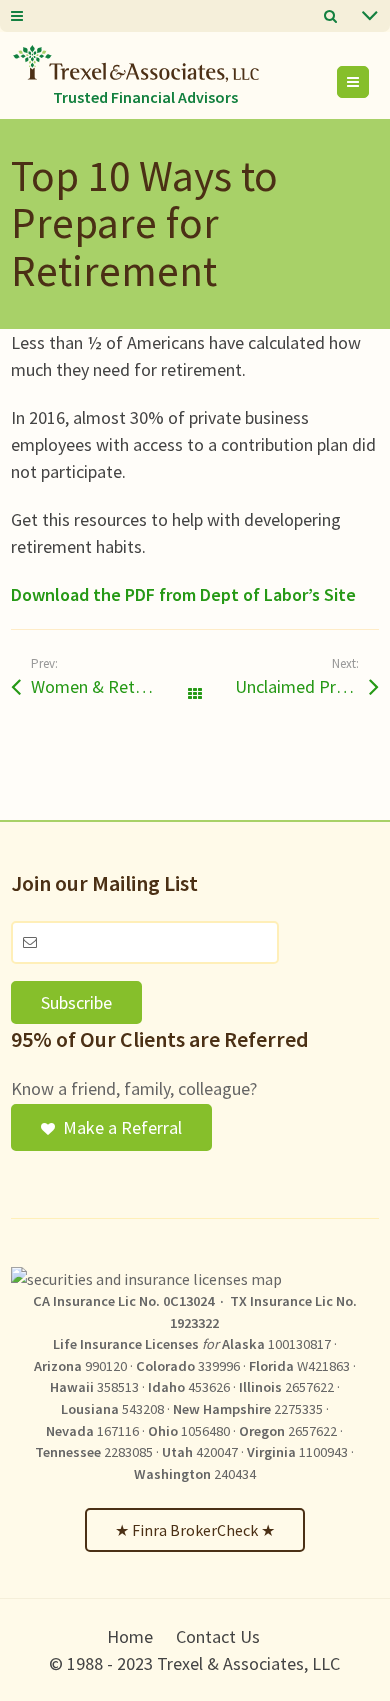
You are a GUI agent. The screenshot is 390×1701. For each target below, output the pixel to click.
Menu (368, 82)
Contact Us (218, 1636)
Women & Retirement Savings (113, 686)
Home (130, 1636)
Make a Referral (122, 1127)
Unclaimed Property (307, 686)
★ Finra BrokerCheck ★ (195, 1530)
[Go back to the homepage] (136, 63)
